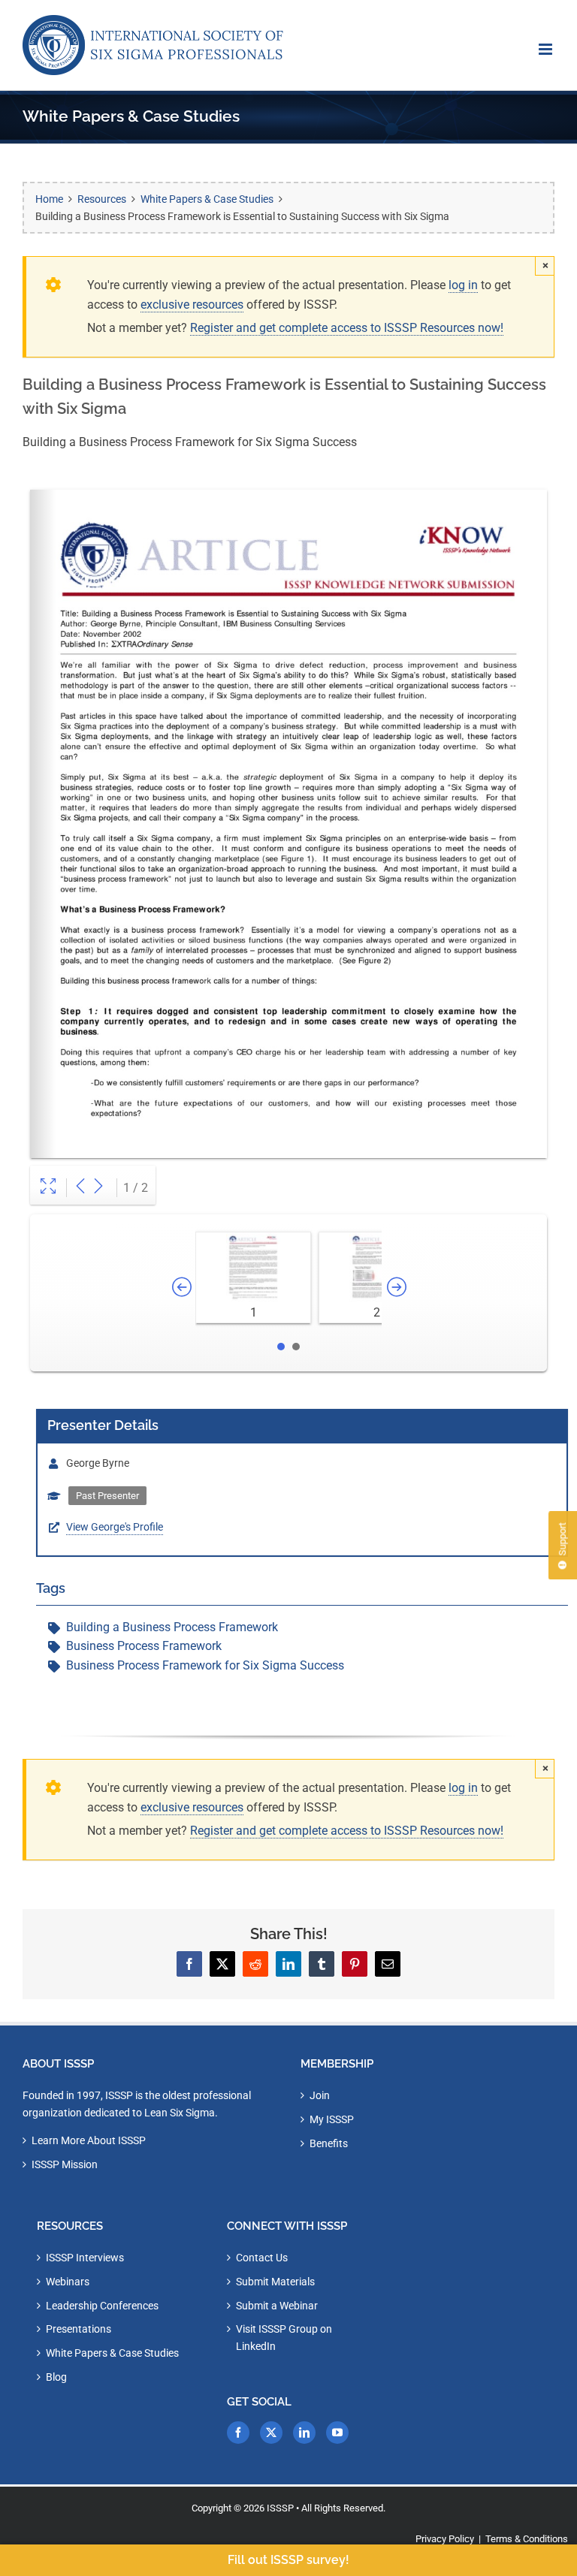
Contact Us (262, 2258)
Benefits (329, 2143)
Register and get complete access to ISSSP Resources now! (347, 328)
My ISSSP (332, 2119)
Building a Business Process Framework (172, 1627)
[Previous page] (80, 1188)
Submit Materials (275, 2282)
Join (320, 2095)
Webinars (68, 2282)
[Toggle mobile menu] (547, 49)
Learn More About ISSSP (89, 2140)
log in (463, 285)
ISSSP (280, 2508)
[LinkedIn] (304, 2433)
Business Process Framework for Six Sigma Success (205, 1665)
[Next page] (98, 1188)
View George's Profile (115, 1527)
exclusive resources (192, 305)
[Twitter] (271, 2433)
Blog (56, 2377)
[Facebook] (238, 2433)
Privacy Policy (445, 2539)
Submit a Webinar (277, 2306)
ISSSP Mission (65, 2164)
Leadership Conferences (102, 2306)
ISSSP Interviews (85, 2258)
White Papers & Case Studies (112, 2353)
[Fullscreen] (48, 1188)
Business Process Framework (144, 1646)
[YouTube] (337, 2433)
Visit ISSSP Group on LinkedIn (284, 2338)
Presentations (79, 2329)
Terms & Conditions (527, 2539)
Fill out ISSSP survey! (288, 2560)
